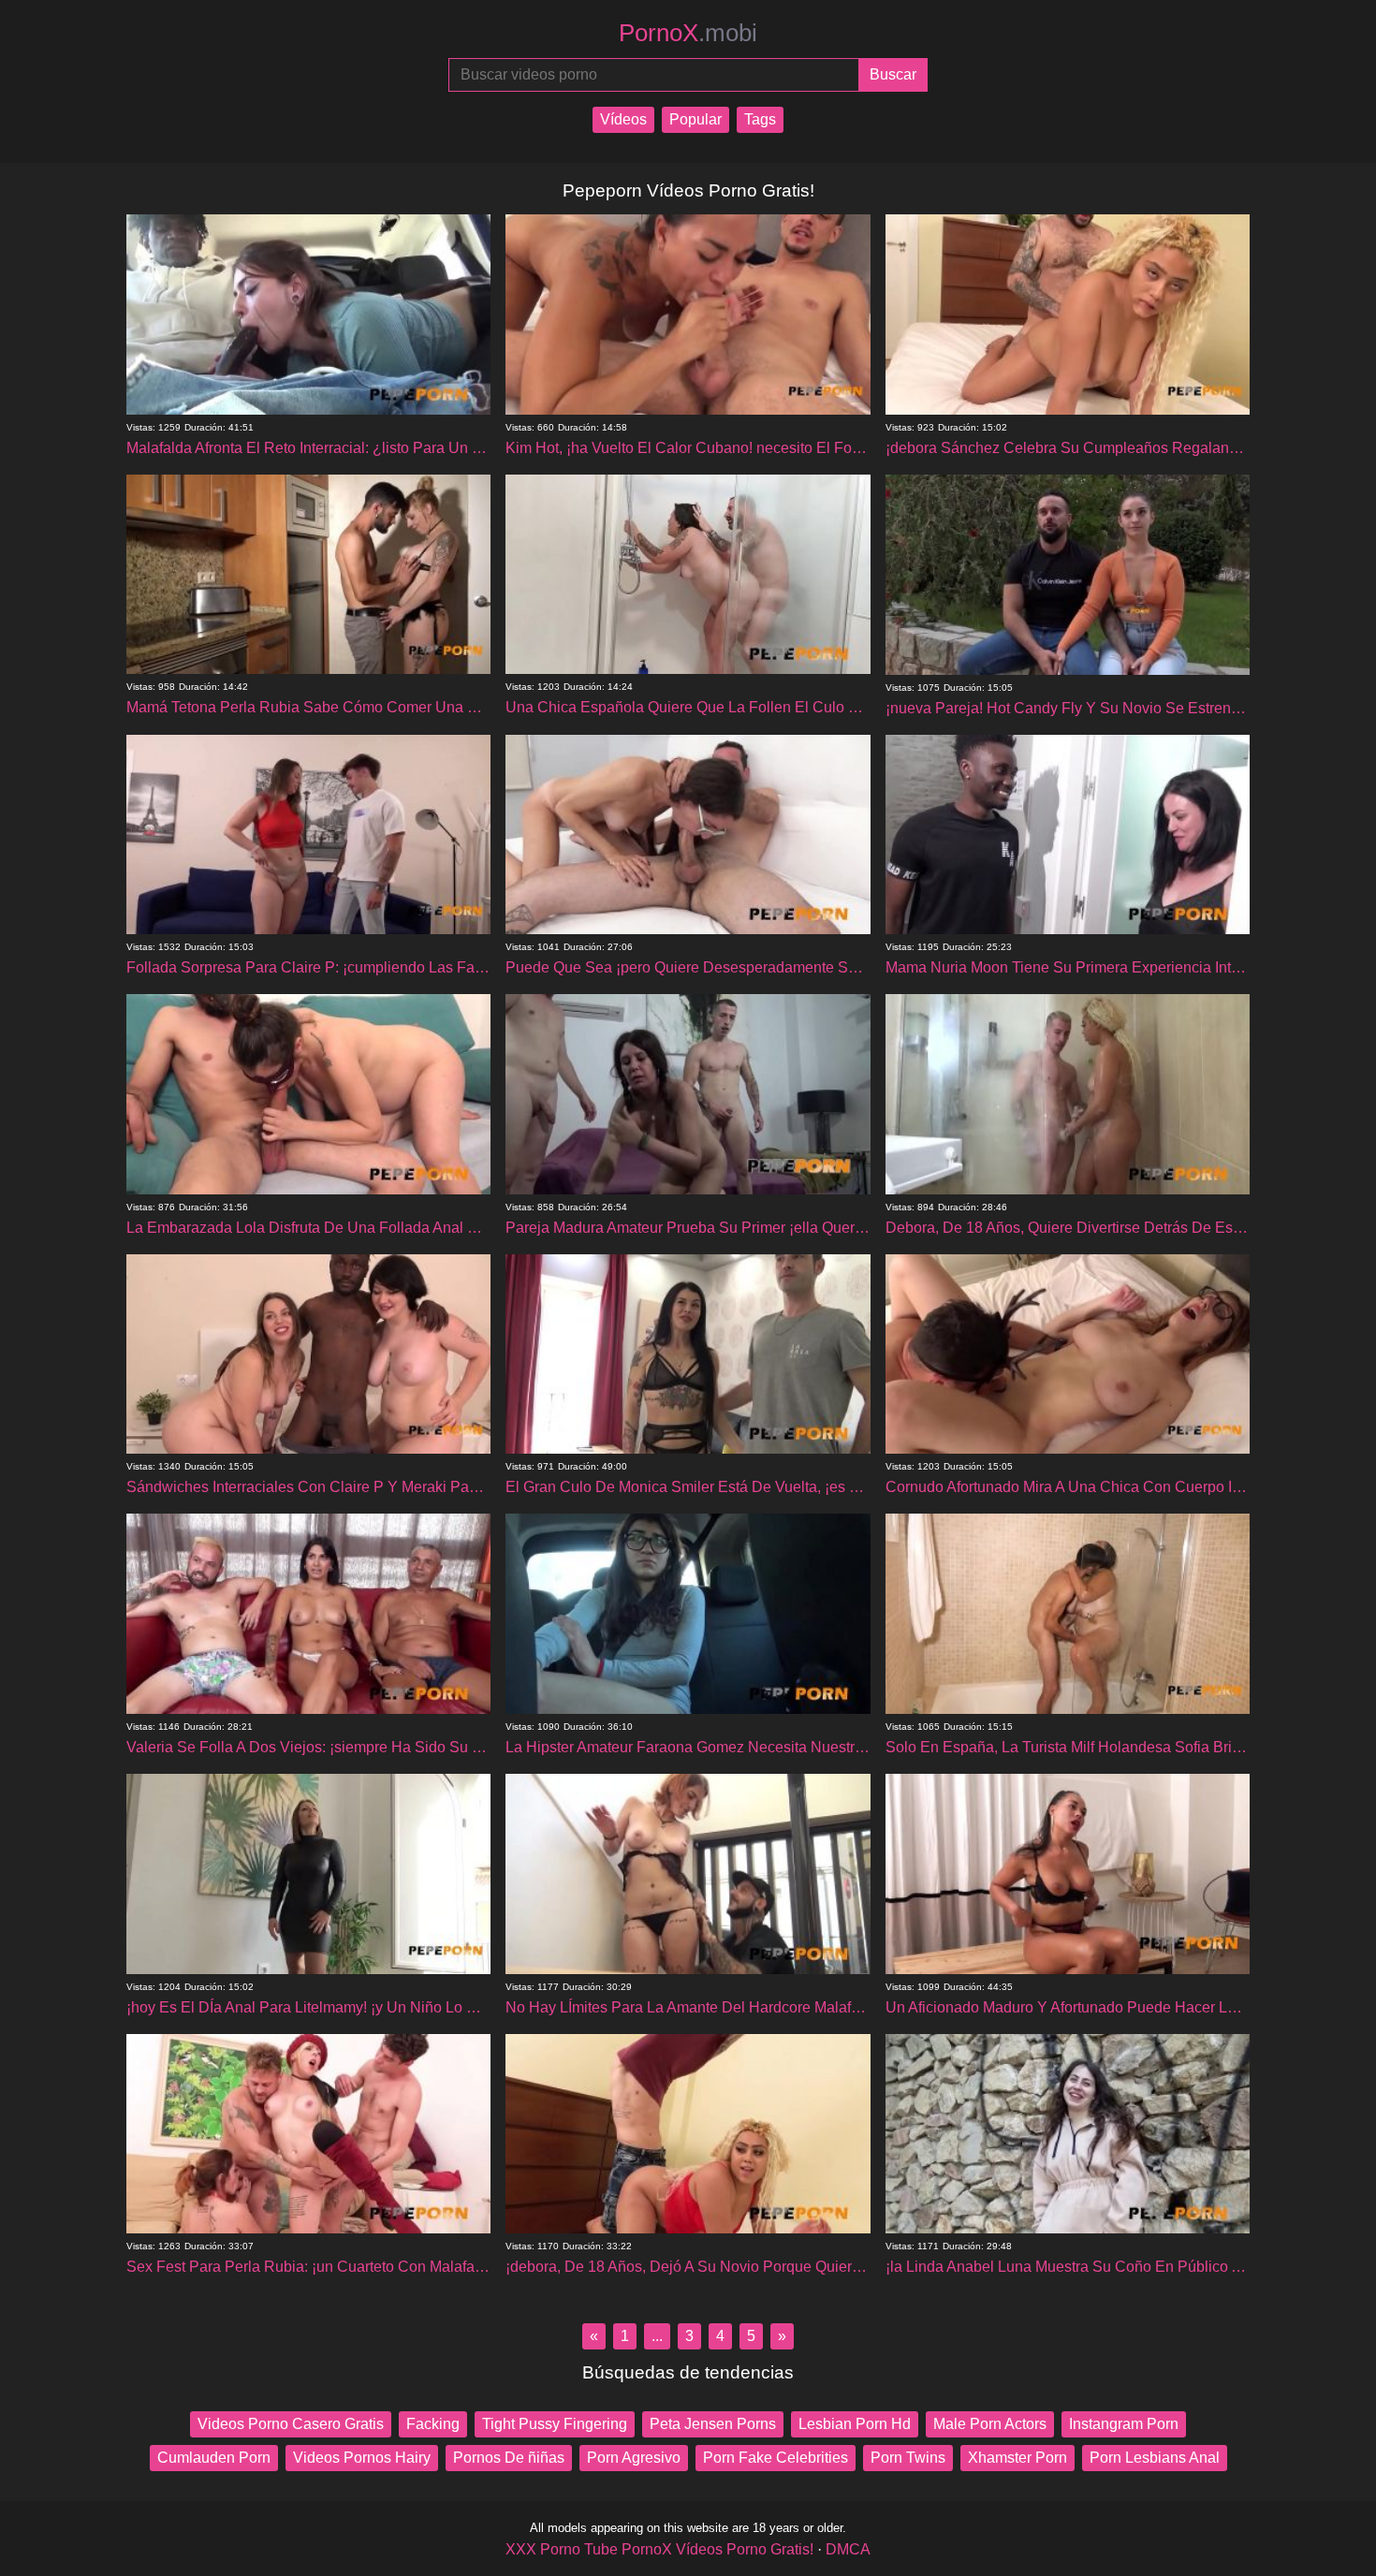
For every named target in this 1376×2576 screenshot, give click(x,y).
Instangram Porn (1124, 2424)
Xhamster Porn (1017, 2458)
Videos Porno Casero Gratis (291, 2424)
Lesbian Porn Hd (855, 2424)
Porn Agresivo (634, 2458)
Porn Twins (908, 2458)
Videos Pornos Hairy (362, 2458)
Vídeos (623, 119)
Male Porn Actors (990, 2424)
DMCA (848, 2549)
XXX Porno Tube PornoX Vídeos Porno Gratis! (659, 2549)
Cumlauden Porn (214, 2458)
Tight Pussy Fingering (555, 2424)
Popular (695, 119)
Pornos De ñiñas (509, 2458)
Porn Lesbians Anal (1155, 2458)
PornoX (688, 33)
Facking (433, 2424)
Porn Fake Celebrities (776, 2458)
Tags (760, 119)
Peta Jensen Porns (713, 2424)
